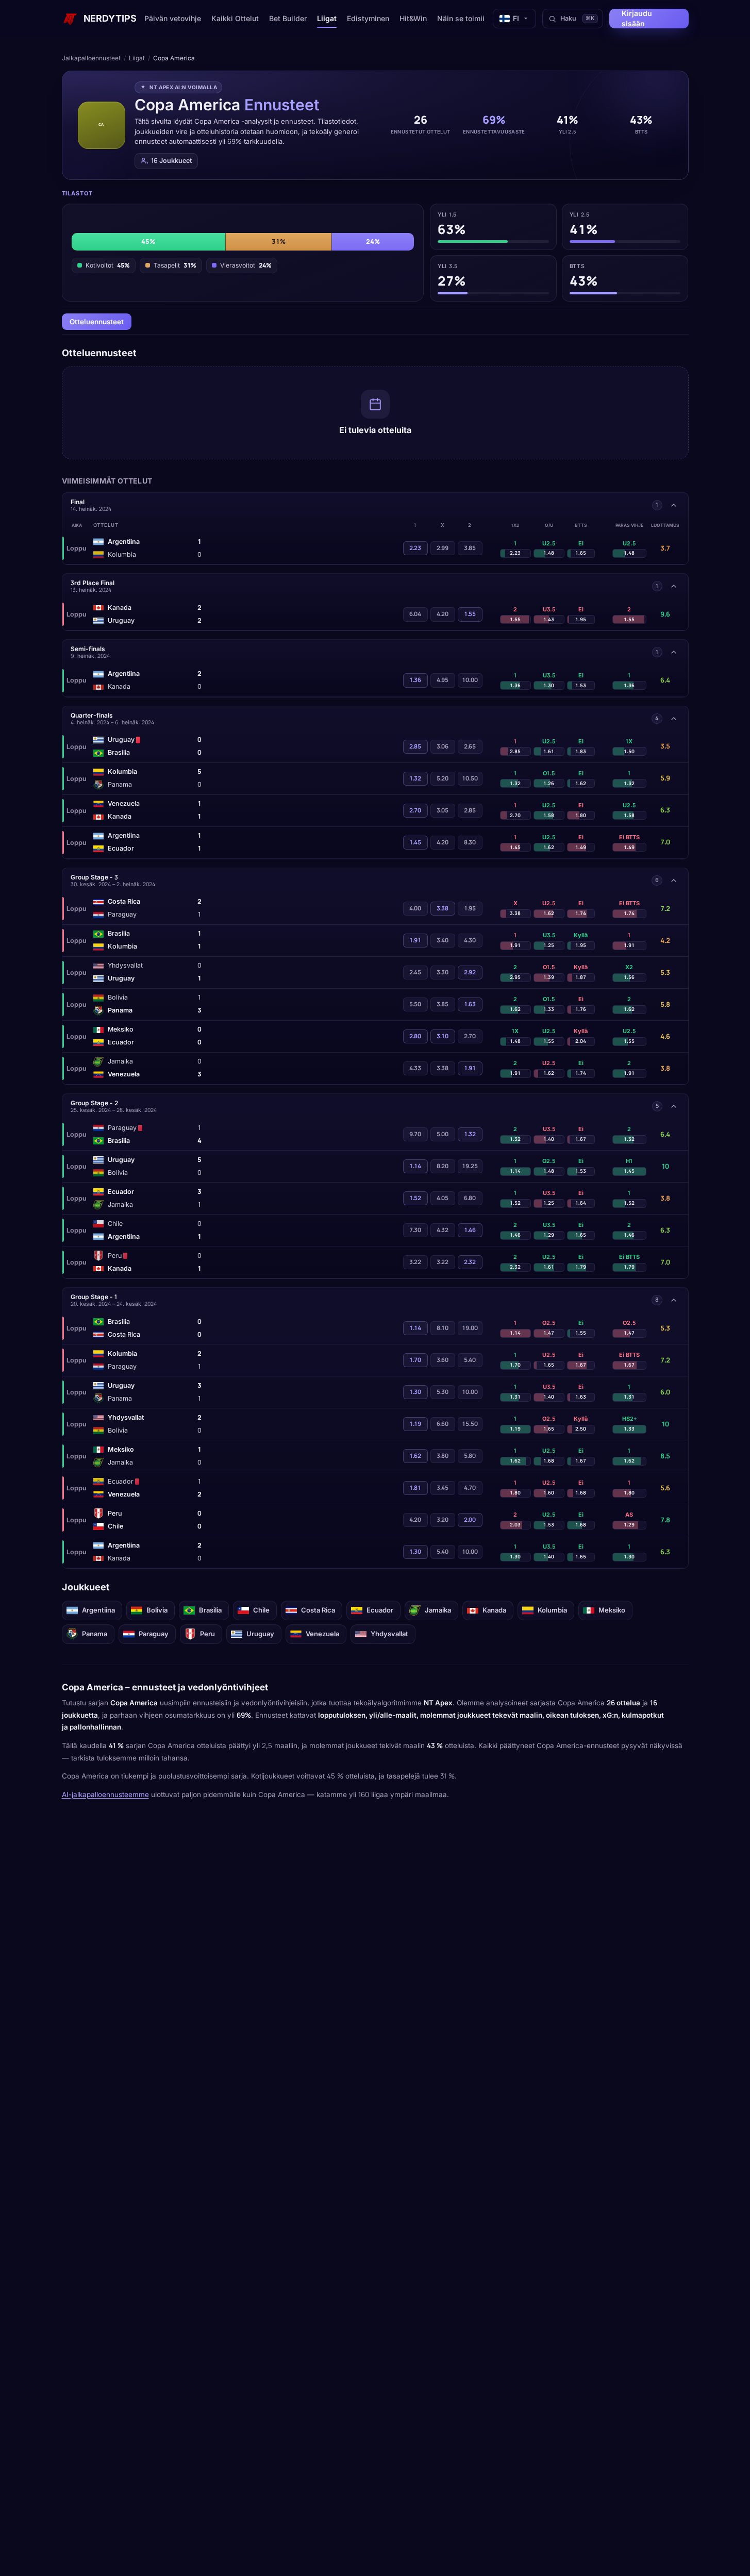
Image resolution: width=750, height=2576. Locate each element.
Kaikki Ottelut (235, 18)
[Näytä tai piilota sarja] (674, 505)
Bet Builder (288, 18)
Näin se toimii (461, 18)
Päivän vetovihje (173, 18)
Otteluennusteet (97, 322)
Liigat (327, 18)
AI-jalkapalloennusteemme (105, 1794)
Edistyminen (368, 18)
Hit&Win (413, 18)
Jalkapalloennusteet (91, 58)
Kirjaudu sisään (637, 18)
